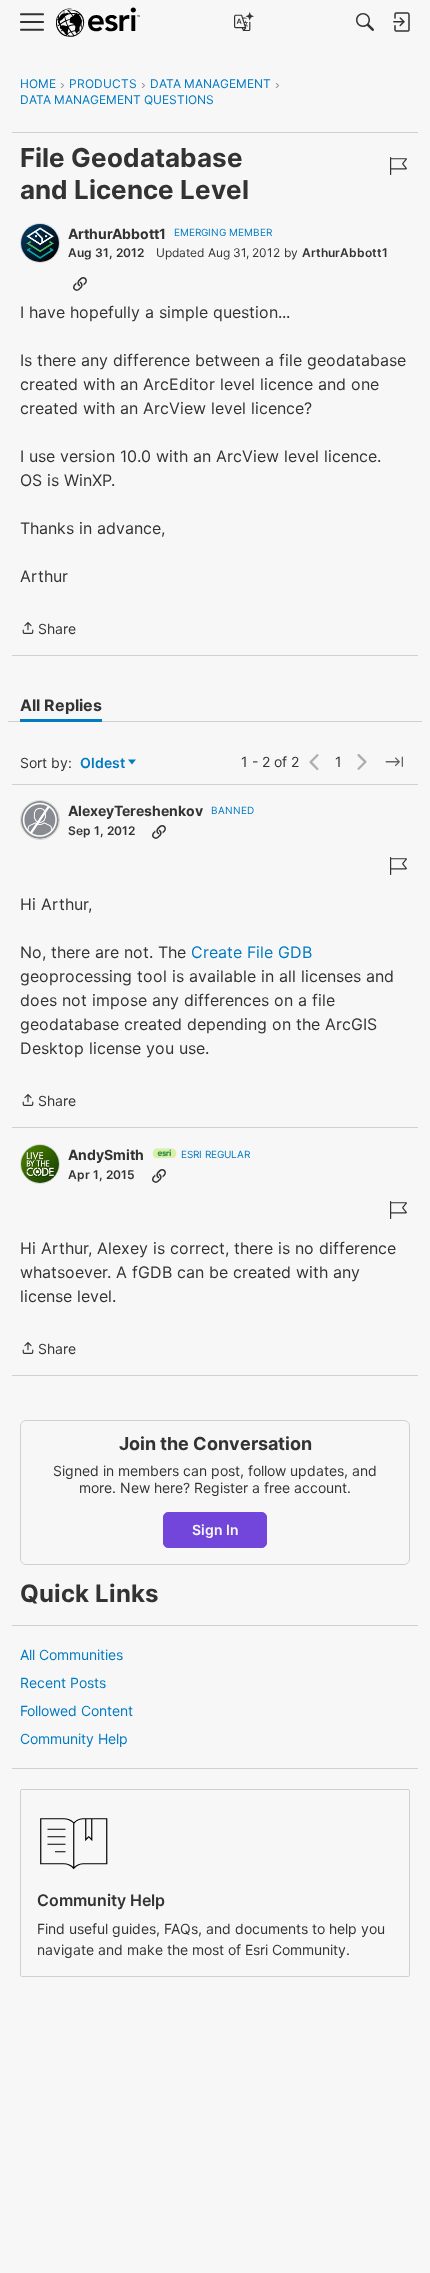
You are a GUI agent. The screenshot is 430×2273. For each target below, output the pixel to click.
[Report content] (398, 166)
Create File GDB (251, 952)
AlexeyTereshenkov (135, 810)
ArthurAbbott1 (117, 233)
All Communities (71, 1654)
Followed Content (76, 1710)
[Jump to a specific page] (394, 762)
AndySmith (106, 1154)
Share (48, 630)
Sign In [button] (215, 1529)
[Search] (365, 22)
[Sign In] (401, 22)
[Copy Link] (80, 283)
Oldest (104, 763)
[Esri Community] (98, 22)
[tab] (61, 705)
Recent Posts (63, 1682)
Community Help (74, 1738)
